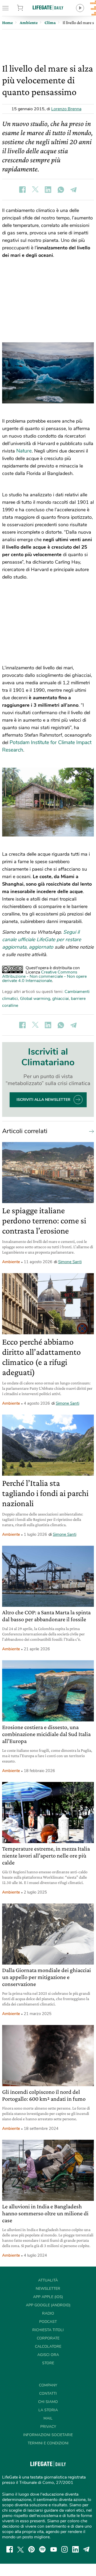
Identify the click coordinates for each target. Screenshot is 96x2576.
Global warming (35, 999)
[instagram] (65, 2549)
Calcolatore (48, 2347)
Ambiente (11, 1262)
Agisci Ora (48, 2355)
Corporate (48, 2338)
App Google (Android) (48, 2305)
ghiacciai (61, 999)
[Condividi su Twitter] (35, 190)
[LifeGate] (48, 7)
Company (48, 2385)
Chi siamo (48, 2402)
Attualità (48, 2280)
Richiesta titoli (48, 2330)
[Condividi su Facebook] (22, 190)
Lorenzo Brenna (66, 109)
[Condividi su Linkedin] (48, 190)
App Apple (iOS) (48, 2297)
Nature (24, 451)
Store (26, 8)
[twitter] (21, 2549)
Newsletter (48, 2289)
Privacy (48, 2427)
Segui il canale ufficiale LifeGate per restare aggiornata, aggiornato (42, 940)
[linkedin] (75, 2549)
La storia (48, 2410)
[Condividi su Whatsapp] (61, 190)
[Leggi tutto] (90, 1131)
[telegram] (86, 2549)
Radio (48, 2313)
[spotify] (42, 2549)
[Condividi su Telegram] (74, 190)
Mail (48, 2418)
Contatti (48, 2394)
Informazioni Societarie (48, 2435)
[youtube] (54, 2549)
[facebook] (10, 2549)
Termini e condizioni (48, 2443)
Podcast (48, 2322)
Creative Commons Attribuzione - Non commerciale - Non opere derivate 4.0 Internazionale (44, 976)
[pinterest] (31, 2549)
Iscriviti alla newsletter (43, 1100)
